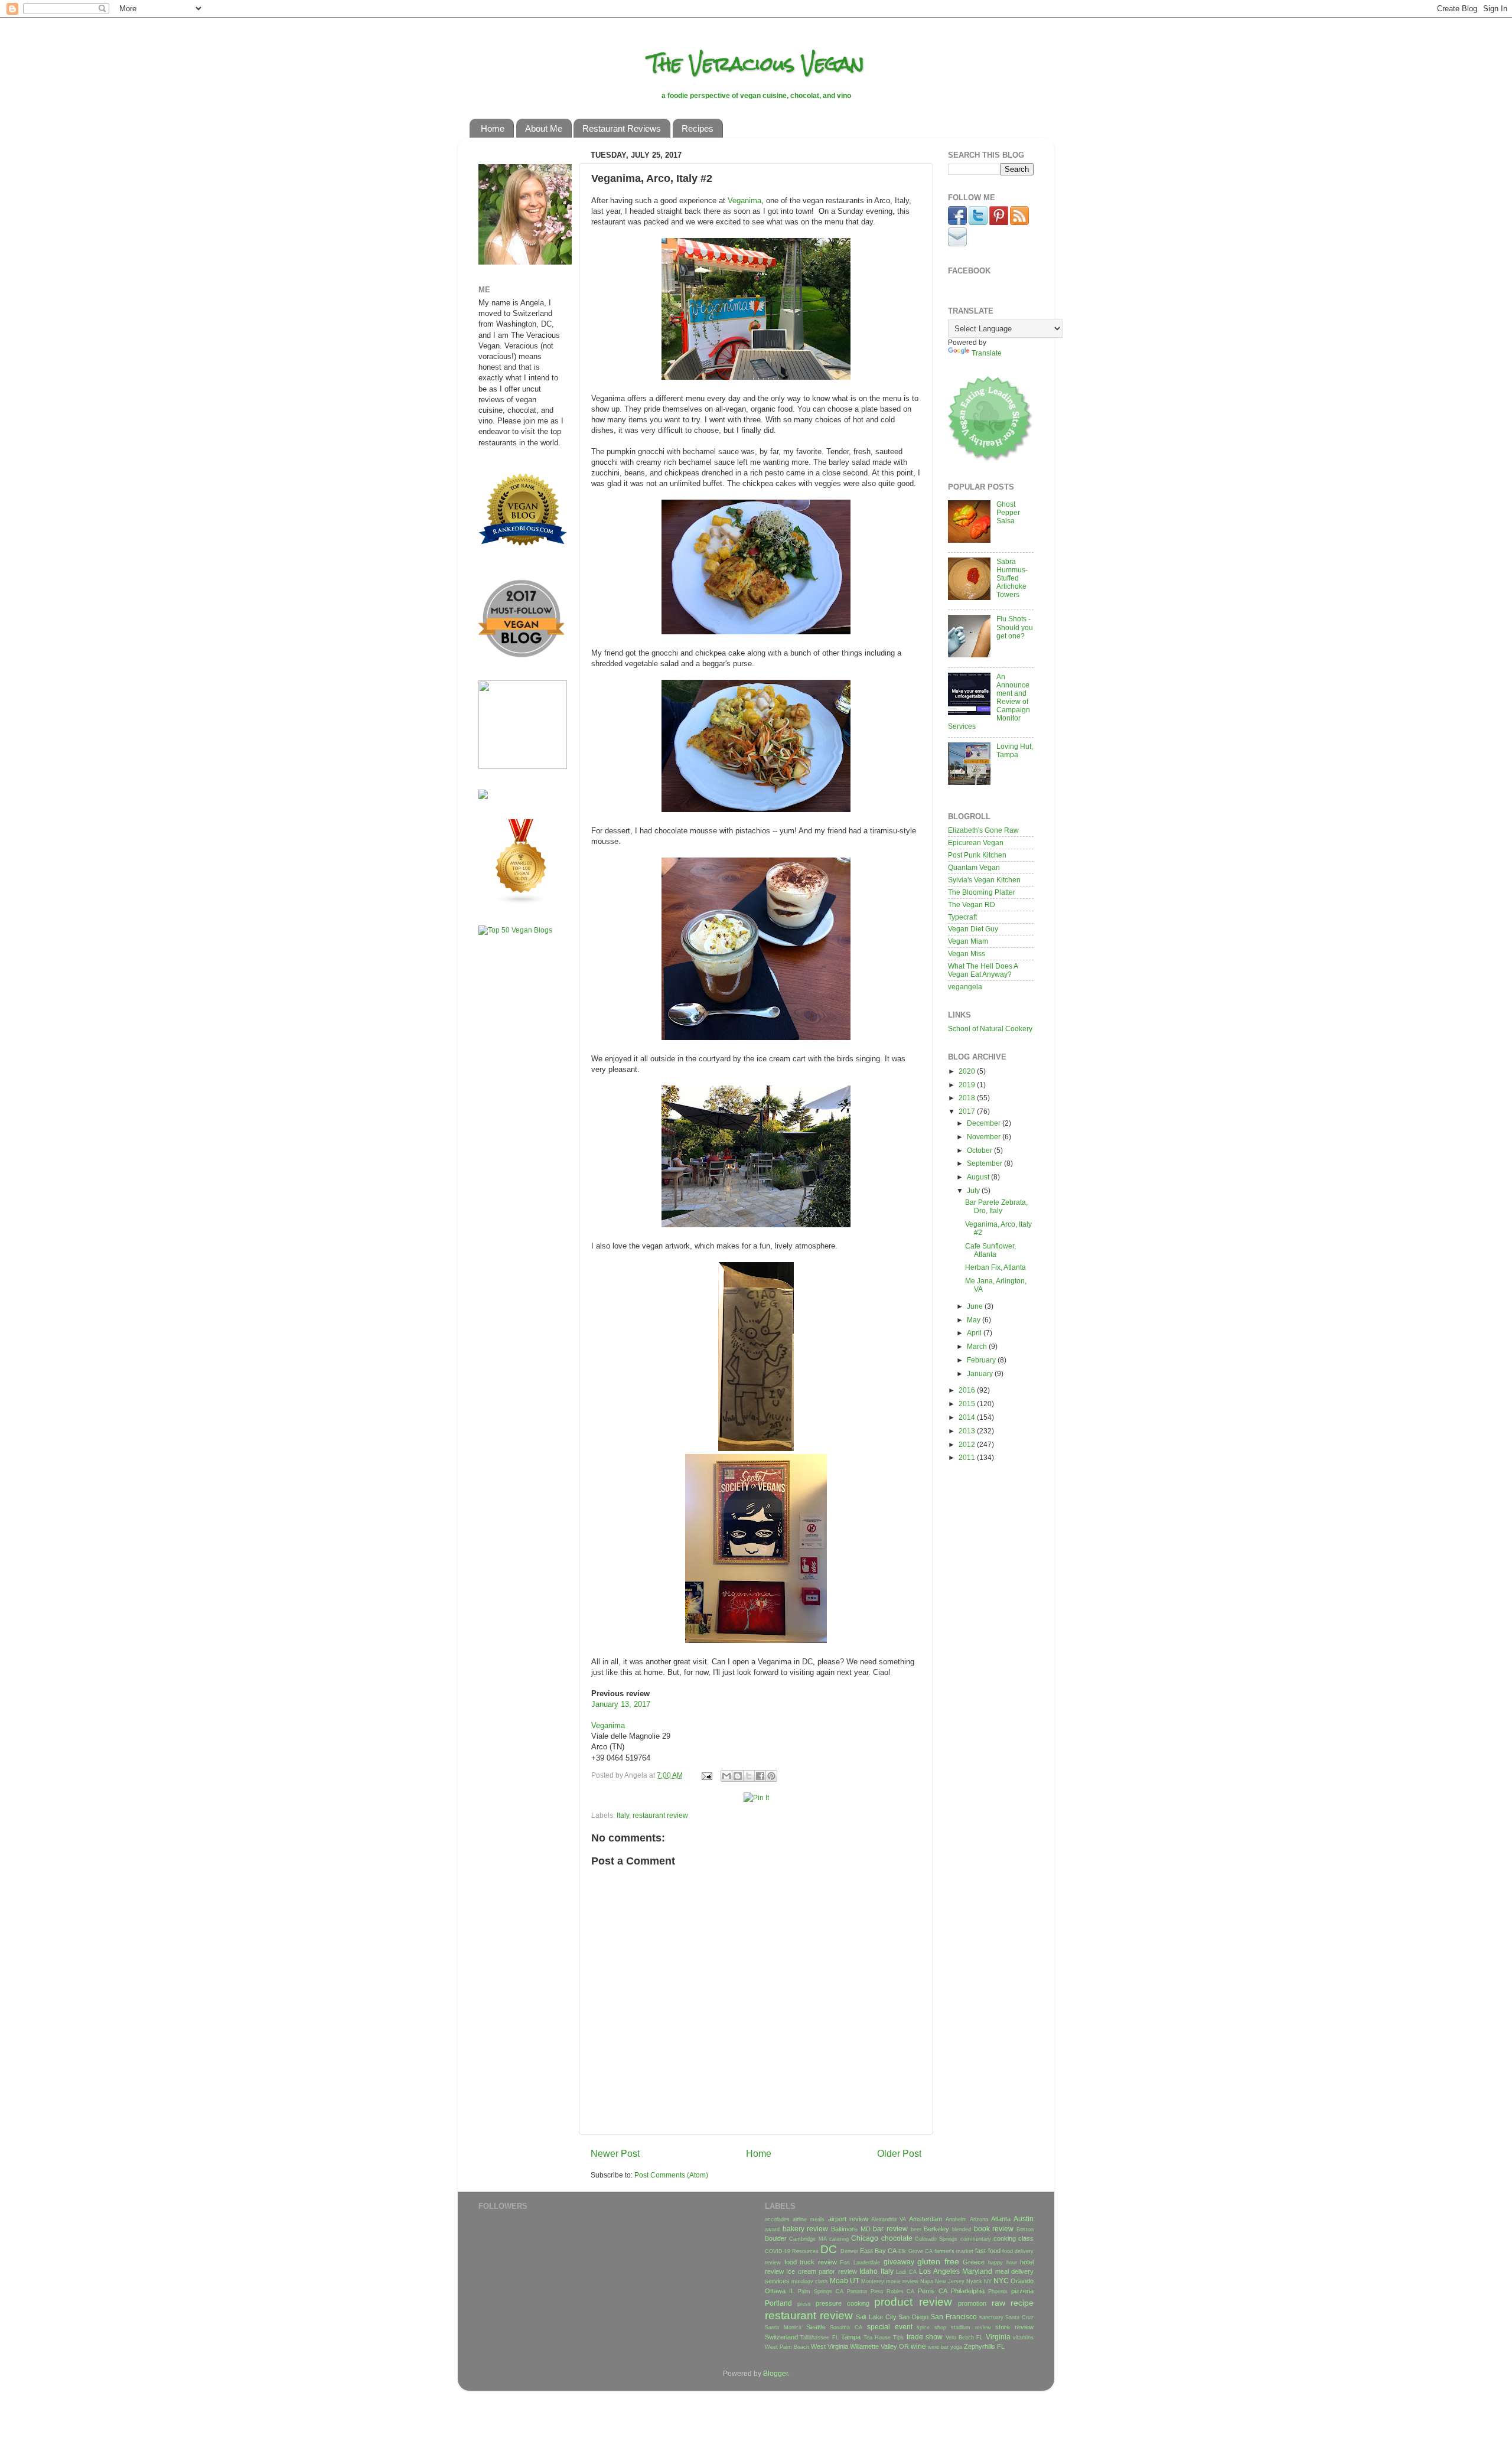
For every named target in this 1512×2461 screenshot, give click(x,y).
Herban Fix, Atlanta (995, 1267)
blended (962, 2229)
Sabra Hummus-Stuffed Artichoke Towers (1012, 578)
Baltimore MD (851, 2229)
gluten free (938, 2261)
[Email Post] (706, 1775)
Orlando (1022, 2281)
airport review (848, 2219)
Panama (857, 2291)
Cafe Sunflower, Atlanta (990, 1250)
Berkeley (936, 2229)
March (978, 1346)
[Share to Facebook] (760, 1776)
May (975, 1320)
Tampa (851, 2337)
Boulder (776, 2238)
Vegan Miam (968, 941)
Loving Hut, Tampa (1015, 750)
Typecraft (962, 917)
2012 (968, 1444)
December (985, 1123)
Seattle (816, 2327)
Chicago (865, 2238)
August (979, 1177)
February (982, 1360)
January (981, 1373)
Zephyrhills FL (984, 2346)
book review (994, 2229)
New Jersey (950, 2281)
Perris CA (933, 2291)
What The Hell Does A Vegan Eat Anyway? (983, 970)
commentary (976, 2239)
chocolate (897, 2238)
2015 (968, 1404)
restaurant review (660, 1815)
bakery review (806, 2229)
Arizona (979, 2219)
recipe (1022, 2303)
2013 (968, 1431)
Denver (849, 2251)
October (980, 1150)
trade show (925, 2337)
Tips (898, 2338)
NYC (1001, 2281)
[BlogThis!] (738, 1776)
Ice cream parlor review (821, 2271)
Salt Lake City (876, 2317)
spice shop (931, 2328)
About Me (544, 128)
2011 (968, 1457)
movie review (902, 2281)
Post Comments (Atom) (671, 2175)
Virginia (998, 2337)
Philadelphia (968, 2291)
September (985, 1163)
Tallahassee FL (819, 2338)
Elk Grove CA (915, 2251)
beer (916, 2229)
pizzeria (1022, 2291)
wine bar (938, 2347)
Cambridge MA (808, 2239)
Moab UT (845, 2281)
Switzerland (781, 2337)
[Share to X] (749, 1776)
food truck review (811, 2262)
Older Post (899, 2153)
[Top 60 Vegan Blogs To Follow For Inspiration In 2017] (483, 796)
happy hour (1003, 2263)
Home (493, 128)
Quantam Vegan (974, 867)
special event (890, 2327)
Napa (927, 2281)
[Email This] (726, 1776)
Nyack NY (979, 2281)
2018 (968, 1098)
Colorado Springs (936, 2239)
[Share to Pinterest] (771, 1776)
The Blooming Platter (982, 892)
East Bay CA (878, 2251)
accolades (777, 2219)
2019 (968, 1085)
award (772, 2229)
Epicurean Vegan (976, 842)
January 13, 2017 (621, 1704)
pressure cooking (843, 2303)
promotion (972, 2303)
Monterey (873, 2281)
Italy (623, 1815)
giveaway (899, 2262)
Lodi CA (906, 2272)
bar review (890, 2229)
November (985, 1137)
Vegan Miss (967, 954)
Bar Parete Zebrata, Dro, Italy (996, 1206)
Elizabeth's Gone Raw (983, 830)
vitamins (1023, 2338)
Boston (1025, 2229)
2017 (968, 1111)
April (975, 1333)
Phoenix (998, 2291)
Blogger (775, 2373)
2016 (968, 1390)
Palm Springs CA (821, 2291)
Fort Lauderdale (860, 2263)
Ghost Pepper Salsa (1008, 512)
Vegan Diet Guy (973, 929)
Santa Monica (783, 2328)
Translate (987, 353)
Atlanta (1001, 2219)
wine (918, 2346)
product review (913, 2302)
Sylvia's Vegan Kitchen (984, 880)
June (976, 1306)
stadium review (971, 2328)
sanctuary (991, 2317)
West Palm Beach (787, 2347)
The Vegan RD (972, 904)
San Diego (913, 2317)
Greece (974, 2262)
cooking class (1014, 2238)
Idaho (869, 2271)
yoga (956, 2347)
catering (839, 2239)
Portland (778, 2303)
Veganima (744, 201)
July (974, 1190)
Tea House (877, 2338)
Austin (1024, 2219)
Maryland (977, 2271)
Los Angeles (939, 2271)
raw (998, 2303)
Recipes (698, 128)
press (804, 2304)
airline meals (809, 2219)
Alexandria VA (889, 2219)
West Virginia (830, 2346)
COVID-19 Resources (792, 2251)
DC (829, 2249)
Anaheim (956, 2219)
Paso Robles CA (893, 2291)
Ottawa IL (780, 2291)
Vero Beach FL (964, 2338)
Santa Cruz (1019, 2317)
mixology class (810, 2281)
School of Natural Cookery (990, 1029)
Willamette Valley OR (879, 2346)
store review (1014, 2327)
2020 (968, 1071)
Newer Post (615, 2153)
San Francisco (954, 2317)
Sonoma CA (846, 2328)
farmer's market (954, 2251)
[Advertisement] (514, 1130)
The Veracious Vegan (756, 63)
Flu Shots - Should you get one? (1015, 627)
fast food (988, 2251)
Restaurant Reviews (622, 128)
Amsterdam (926, 2219)
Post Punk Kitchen (977, 855)
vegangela (965, 987)
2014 (968, 1417)
